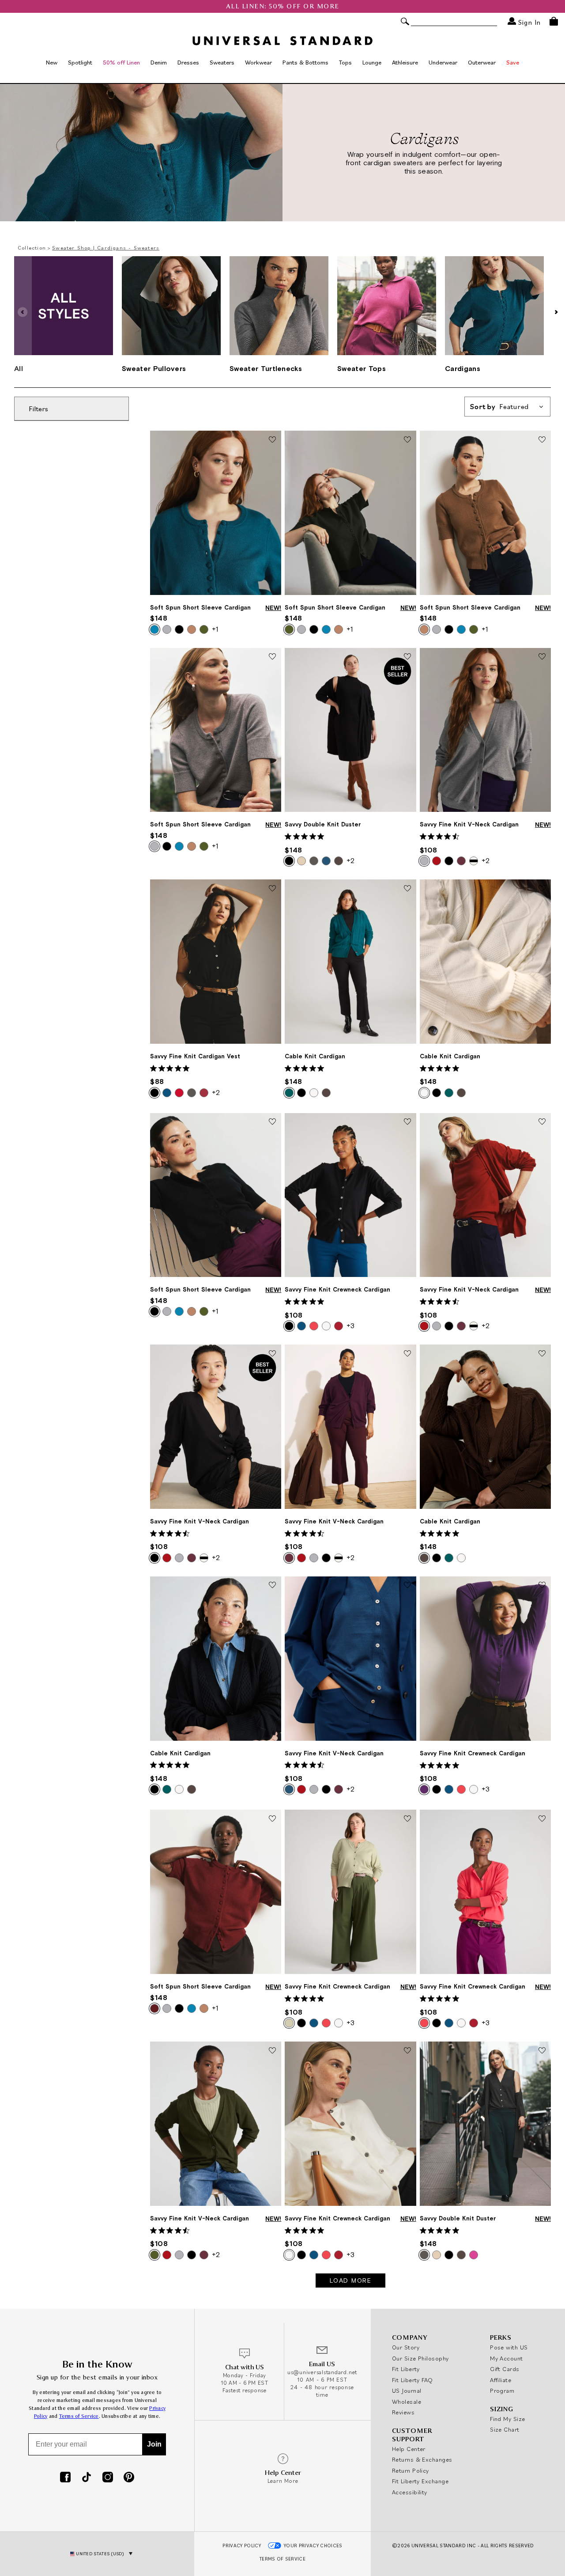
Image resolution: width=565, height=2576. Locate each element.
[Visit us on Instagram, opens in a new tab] (108, 2478)
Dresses (188, 62)
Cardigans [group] (463, 368)
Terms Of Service (282, 2559)
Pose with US (509, 2347)
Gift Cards (505, 2369)
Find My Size (507, 2419)
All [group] (19, 368)
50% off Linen (121, 62)
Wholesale (407, 2402)
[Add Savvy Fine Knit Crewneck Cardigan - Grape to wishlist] (542, 1586)
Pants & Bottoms (305, 62)
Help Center (409, 2449)
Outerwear (482, 62)
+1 (215, 629)
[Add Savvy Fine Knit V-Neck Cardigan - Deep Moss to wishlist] (272, 2051)
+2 (350, 860)
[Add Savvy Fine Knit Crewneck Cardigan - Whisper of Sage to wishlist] (407, 1819)
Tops (345, 62)
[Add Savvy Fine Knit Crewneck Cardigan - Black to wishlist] (407, 1122)
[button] (556, 312)
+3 (350, 1326)
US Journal (407, 2390)
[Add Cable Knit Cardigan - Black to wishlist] (272, 1586)
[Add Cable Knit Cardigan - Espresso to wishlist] (542, 1354)
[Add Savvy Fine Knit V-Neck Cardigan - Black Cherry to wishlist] (407, 1354)
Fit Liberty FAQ (412, 2380)
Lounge (372, 62)
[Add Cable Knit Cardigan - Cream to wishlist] (542, 889)
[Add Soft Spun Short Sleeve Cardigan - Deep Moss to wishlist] (407, 440)
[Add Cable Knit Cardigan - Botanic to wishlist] (407, 889)
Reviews (403, 2412)
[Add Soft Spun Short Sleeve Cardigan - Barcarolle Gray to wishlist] (272, 657)
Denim (159, 62)
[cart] (554, 21)
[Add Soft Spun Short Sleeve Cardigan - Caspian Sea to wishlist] (272, 440)
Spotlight (80, 62)
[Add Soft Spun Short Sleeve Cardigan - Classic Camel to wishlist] (542, 440)
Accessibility (410, 2492)
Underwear (443, 62)
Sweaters (222, 62)
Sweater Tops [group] (362, 368)
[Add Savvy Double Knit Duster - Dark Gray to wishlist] (542, 2051)
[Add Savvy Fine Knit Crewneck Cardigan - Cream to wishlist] (407, 2051)
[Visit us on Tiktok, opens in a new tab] (87, 2478)
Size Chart (505, 2429)
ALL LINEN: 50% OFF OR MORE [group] (283, 6)
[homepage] (282, 41)
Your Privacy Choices (313, 2546)
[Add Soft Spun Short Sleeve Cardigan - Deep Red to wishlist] (272, 1819)
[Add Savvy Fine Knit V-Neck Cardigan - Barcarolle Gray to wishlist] (542, 657)
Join (154, 2444)
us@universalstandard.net (322, 2372)
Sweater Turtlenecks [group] (266, 368)
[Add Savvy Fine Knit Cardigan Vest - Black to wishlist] (272, 889)
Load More (351, 2281)
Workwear (258, 62)
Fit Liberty (406, 2369)
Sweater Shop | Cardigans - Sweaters (106, 248)
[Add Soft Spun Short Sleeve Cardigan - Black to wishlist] (272, 1122)
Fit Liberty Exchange (420, 2481)
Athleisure (405, 62)
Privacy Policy (242, 2546)
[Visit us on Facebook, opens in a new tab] (65, 2478)
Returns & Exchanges (422, 2459)
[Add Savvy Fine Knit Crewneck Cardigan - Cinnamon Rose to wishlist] (542, 1819)
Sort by (499, 407)
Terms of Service (79, 2416)
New (52, 62)
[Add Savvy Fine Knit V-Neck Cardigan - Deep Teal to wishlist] (407, 1586)
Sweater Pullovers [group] (154, 368)
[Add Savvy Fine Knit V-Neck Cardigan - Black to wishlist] (272, 1354)
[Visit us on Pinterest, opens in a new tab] (129, 2478)
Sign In (528, 22)
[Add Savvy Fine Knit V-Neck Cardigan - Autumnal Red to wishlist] (542, 1122)
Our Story (406, 2347)
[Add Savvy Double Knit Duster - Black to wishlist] (407, 657)
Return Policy (411, 2470)
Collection (32, 248)
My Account (507, 2358)
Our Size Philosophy (420, 2358)
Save (513, 62)
